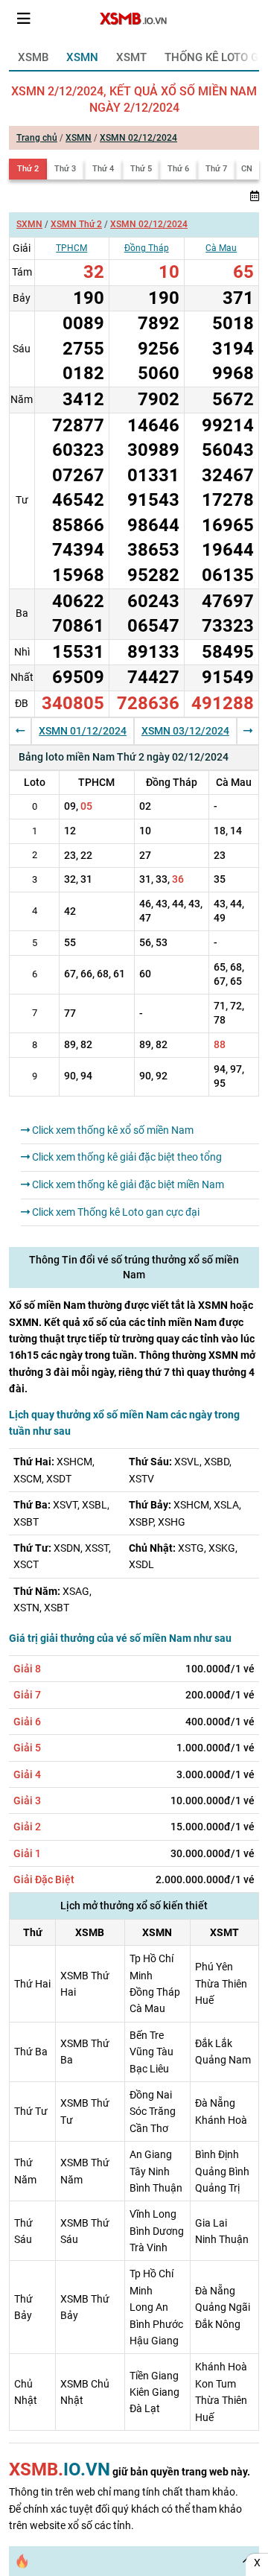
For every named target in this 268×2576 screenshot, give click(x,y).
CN (247, 169)
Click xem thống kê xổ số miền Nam (112, 1130)
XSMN (82, 57)
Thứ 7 (216, 169)
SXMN (29, 224)
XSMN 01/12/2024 (83, 731)
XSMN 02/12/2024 (138, 138)
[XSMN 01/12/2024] (20, 731)
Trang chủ (37, 138)
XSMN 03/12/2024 (185, 731)
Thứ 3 (65, 169)
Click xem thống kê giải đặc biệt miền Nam (127, 1184)
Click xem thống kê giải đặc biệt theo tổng (126, 1157)
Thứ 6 (178, 169)
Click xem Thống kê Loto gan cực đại (115, 1212)
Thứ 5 (141, 169)
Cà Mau (221, 248)
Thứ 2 (28, 169)
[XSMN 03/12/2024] (248, 731)
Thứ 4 (103, 169)
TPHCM (71, 248)
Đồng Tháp (147, 248)
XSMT (131, 57)
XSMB (33, 57)
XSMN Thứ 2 (76, 224)
